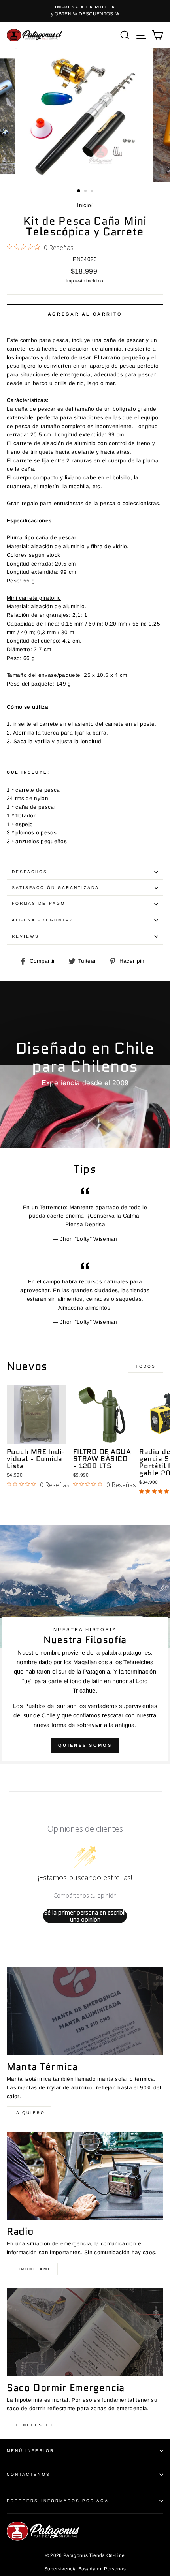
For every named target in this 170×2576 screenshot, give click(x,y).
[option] (85, 11)
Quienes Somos (85, 1745)
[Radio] (85, 2176)
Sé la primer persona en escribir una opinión (85, 1916)
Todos (146, 1366)
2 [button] (86, 192)
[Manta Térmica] (85, 2011)
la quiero (29, 2113)
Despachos (30, 872)
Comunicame (32, 2269)
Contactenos (28, 2474)
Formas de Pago (39, 903)
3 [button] (93, 192)
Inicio (84, 205)
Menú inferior (30, 2451)
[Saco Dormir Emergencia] (85, 2332)
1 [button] (79, 191)
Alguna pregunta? (42, 920)
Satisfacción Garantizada (56, 888)
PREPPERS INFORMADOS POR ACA (58, 2501)
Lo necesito (33, 2425)
